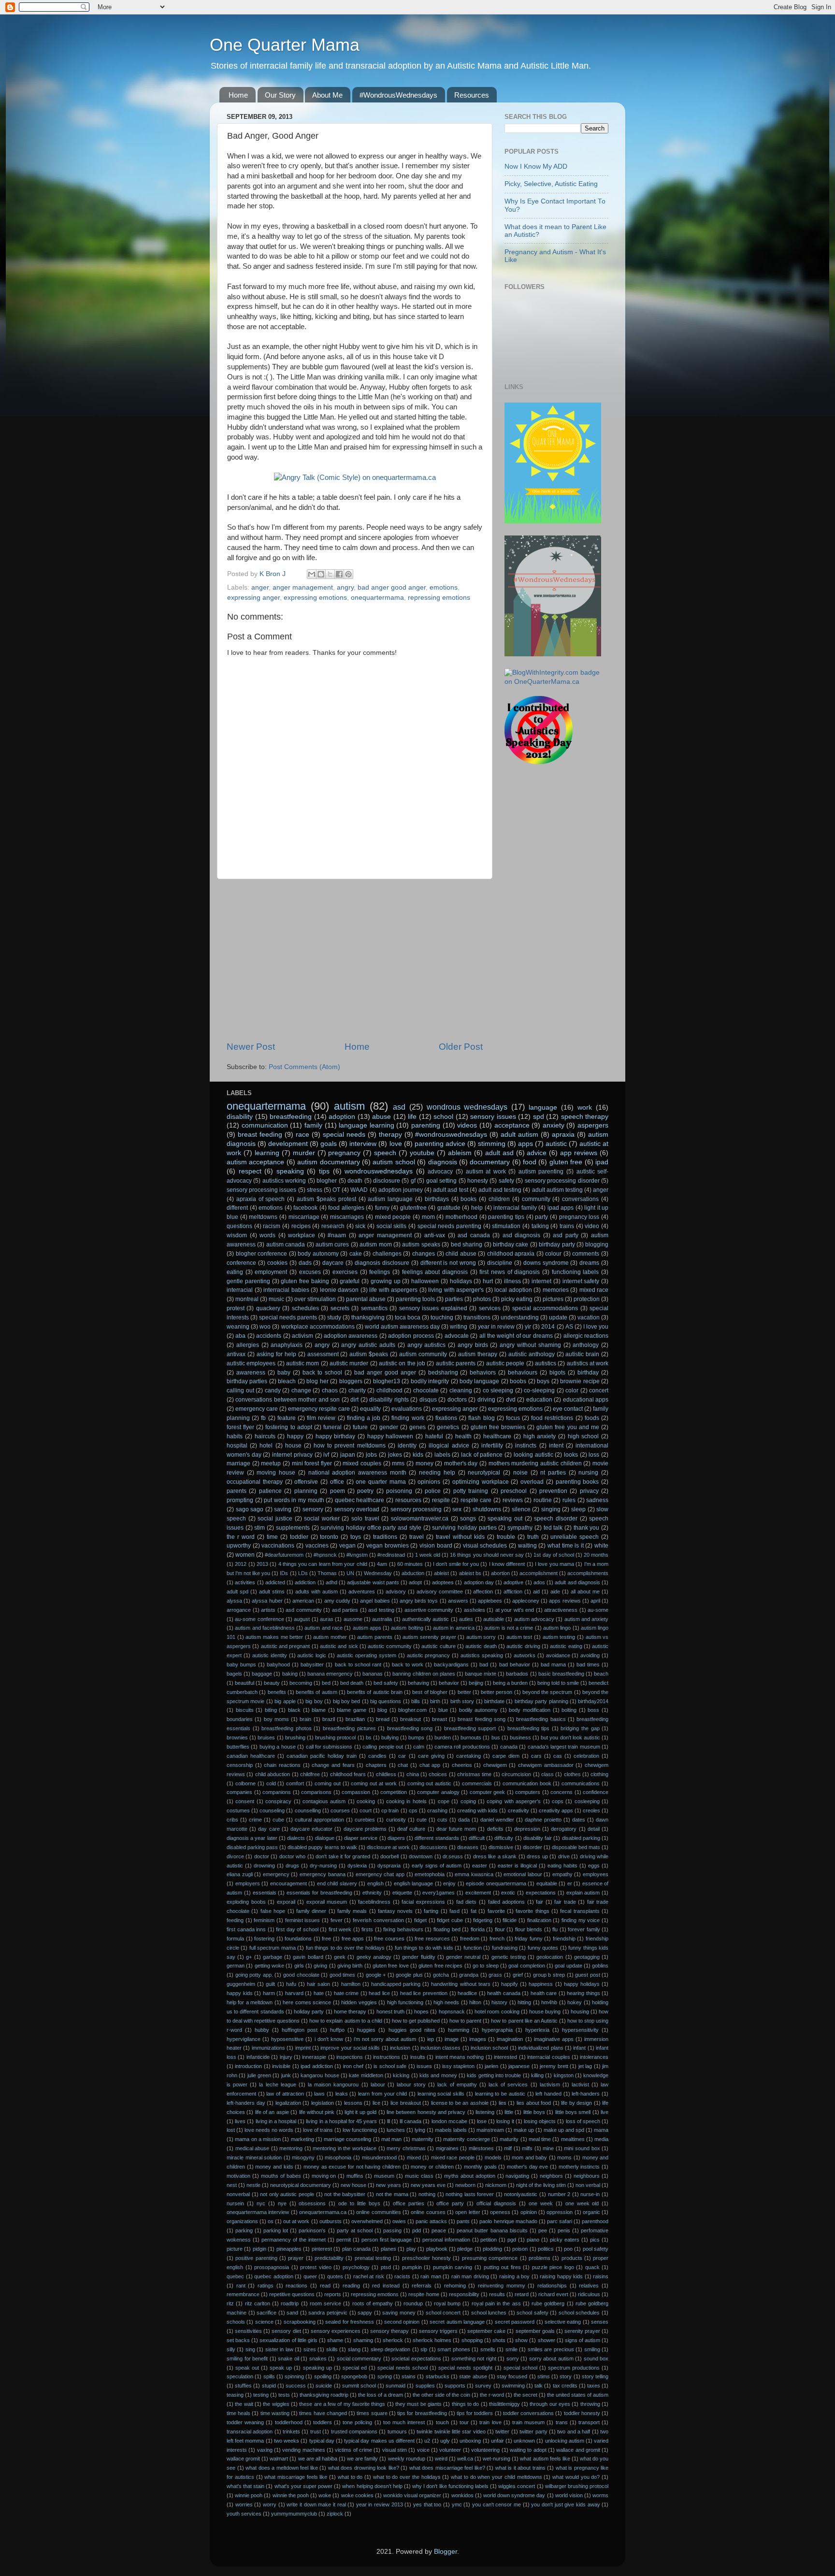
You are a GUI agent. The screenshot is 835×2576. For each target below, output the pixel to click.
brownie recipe (580, 1381)
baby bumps (241, 1664)
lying (420, 2130)
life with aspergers (393, 1290)
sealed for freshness (350, 2322)
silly (231, 2349)
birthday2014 (593, 1701)
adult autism (519, 1135)
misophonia (338, 2157)
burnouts (471, 1737)
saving (283, 1509)
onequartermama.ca (323, 2212)
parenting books (577, 1482)
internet (541, 1281)
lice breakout (406, 2103)
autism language (390, 1199)
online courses (428, 2212)
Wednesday (378, 1573)
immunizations (268, 2048)
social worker (322, 1519)
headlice (467, 1993)
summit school (359, 2386)
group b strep (549, 1975)
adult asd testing (500, 1190)
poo (568, 2249)
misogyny (303, 2157)
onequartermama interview (258, 2212)
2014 (548, 1327)
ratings (266, 2286)
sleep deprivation (390, 2349)
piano (533, 2240)
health (463, 1436)
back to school (322, 1373)
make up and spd (564, 2130)
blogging (597, 1245)
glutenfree (413, 1208)
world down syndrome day (514, 2495)
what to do (350, 2477)
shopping (472, 2340)
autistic (556, 1144)
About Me (327, 95)
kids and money (438, 2075)
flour (500, 1929)
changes (424, 1254)
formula (235, 1939)
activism (302, 1336)
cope (444, 1801)
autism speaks (421, 1245)
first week (340, 1929)
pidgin (259, 2249)
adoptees (443, 1582)
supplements (293, 1528)
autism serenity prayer (429, 1637)
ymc (457, 2504)
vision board (436, 1546)
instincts (526, 1446)
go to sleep (486, 1966)
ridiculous (589, 2294)
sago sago (250, 1509)
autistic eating (566, 1646)
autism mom (375, 1245)
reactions (296, 2286)
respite (441, 1500)
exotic (508, 1893)
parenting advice (440, 1144)
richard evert (553, 2294)
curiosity (396, 1820)
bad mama (553, 1664)
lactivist (580, 2084)
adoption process (411, 1336)
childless (386, 1774)
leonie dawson (339, 1290)
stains (409, 2376)
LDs (303, 1573)
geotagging (587, 1957)
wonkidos (462, 2495)
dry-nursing (323, 1866)
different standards (437, 1838)
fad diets (467, 1902)
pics (595, 2240)
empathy (562, 1874)
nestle (253, 2185)
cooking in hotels (406, 1801)
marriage (238, 1463)
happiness (541, 1984)
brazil (329, 1719)
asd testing (381, 1610)
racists (402, 2276)
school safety (533, 2313)
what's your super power (303, 2486)
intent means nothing (460, 2057)
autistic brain (582, 1354)
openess (500, 2212)
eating (235, 1272)
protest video (316, 2267)
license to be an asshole (460, 2103)
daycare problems (365, 1829)
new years (388, 2185)
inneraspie (314, 2057)
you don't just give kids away (565, 2504)
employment (271, 1272)
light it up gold (360, 2112)
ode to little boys (359, 2203)
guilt (270, 1984)
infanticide (258, 2057)
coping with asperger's (514, 1801)
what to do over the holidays (407, 2477)
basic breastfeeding (561, 1674)
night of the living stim (541, 2185)
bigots (557, 1373)
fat (474, 1911)
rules (569, 1500)
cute (422, 1820)
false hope (273, 1911)
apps (525, 1144)
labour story (411, 2084)
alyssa (234, 1601)
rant (241, 2286)
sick (360, 1226)
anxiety (554, 1125)
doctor (262, 1856)
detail (594, 1829)
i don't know (329, 2039)
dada (464, 1820)
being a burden (510, 1683)
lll (389, 2121)
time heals (238, 2413)
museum (384, 2176)
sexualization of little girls (288, 2340)
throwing (590, 2404)
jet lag (585, 2066)
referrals (422, 2286)
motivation (238, 2176)
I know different (507, 1564)
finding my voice (581, 1920)
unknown (524, 2441)
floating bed (447, 1929)
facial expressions (423, 1902)
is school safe (390, 2066)
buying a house (278, 1747)
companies (239, 1792)
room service (325, 2303)
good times (343, 1975)
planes (389, 2249)
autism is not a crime (509, 1628)
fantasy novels (395, 1911)
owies (399, 2221)
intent (556, 1446)
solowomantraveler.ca (420, 1519)
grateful (350, 1281)
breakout (410, 1719)
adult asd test (450, 1190)
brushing (295, 1737)
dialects (296, 1838)
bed (326, 1683)
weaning (238, 1327)
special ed (355, 2368)
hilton (475, 2002)
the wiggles (276, 2404)
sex (457, 1509)
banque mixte (481, 1674)
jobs (371, 1455)
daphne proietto (543, 1820)
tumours (397, 2431)
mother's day (461, 1463)
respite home (424, 2294)
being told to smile (558, 1683)
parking (244, 2230)
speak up (281, 2368)
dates (579, 1820)
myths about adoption (470, 2176)
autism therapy (478, 1354)
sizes (310, 2349)
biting (271, 1710)
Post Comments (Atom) (304, 1067)
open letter (468, 2212)
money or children (432, 2167)
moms (564, 2157)
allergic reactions (586, 1336)
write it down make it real (316, 2504)
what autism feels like (545, 2459)
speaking (290, 1171)
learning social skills (441, 2094)
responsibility (464, 2294)
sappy (365, 2313)
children (499, 1199)
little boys (534, 2112)
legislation (323, 2103)
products (572, 2258)
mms (398, 1463)
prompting (240, 1500)
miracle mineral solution (254, 2157)
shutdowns (487, 1509)
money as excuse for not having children (352, 2167)
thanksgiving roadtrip (324, 2395)
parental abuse (366, 1299)
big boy (314, 1701)
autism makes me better (274, 1637)
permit (344, 2240)
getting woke (269, 1966)
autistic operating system (367, 1655)
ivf (326, 1455)
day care (269, 1829)
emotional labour (523, 1874)
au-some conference (259, 1619)
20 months (596, 1555)
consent (245, 1801)
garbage (273, 1957)
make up (524, 2130)
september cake (486, 2331)
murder (304, 1153)
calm (419, 1747)
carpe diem (506, 1756)
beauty (272, 1683)
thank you (587, 1528)
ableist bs (470, 1573)
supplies (425, 2386)
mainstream (490, 2130)
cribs (232, 1820)
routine (543, 1500)
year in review (496, 1327)
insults (418, 2057)
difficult (477, 1838)
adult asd (499, 1153)
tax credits (565, 2386)
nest (232, 2185)
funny (382, 1208)
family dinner (311, 1911)
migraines (447, 2148)
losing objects (540, 2121)
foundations (298, 1939)
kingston (564, 2075)
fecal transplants (580, 1911)
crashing (437, 1810)
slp (424, 2349)
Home (238, 95)
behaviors (483, 1373)
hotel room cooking (497, 2012)
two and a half (574, 2431)
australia (382, 1619)
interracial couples (548, 2057)
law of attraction (285, 2094)
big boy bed (347, 1701)
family (313, 1125)
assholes (475, 1610)
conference (241, 1263)
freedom (470, 1939)
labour (378, 2084)
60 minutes (410, 1564)
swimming (513, 2386)
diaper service (361, 1838)
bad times (588, 1664)
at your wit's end (515, 1610)
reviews (513, 1500)
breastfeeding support (470, 1728)
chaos (330, 1390)
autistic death (481, 1646)
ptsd (386, 2267)
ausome (353, 1619)
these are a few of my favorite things (342, 2404)
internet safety (581, 1281)
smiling (592, 2349)
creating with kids (477, 1810)
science (264, 2322)
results (497, 2294)
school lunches (489, 2313)
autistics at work (588, 1363)
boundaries (240, 1719)
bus (496, 1737)
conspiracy (278, 1801)
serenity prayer (582, 2331)
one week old (582, 2203)
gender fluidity (418, 1957)
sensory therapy (389, 2331)
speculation (240, 2376)
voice (423, 2450)
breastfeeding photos (287, 1728)
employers (248, 1883)
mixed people (393, 1217)
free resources (432, 1939)
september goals (535, 2331)
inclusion (400, 2048)
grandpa (469, 1975)
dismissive (501, 1847)
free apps (353, 1939)
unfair (497, 2441)
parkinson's (312, 2230)
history (499, 2002)
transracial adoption (250, 2431)
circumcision (516, 1774)
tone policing (357, 2422)
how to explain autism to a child (346, 2021)
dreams (589, 1263)
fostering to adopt (288, 1427)
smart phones (453, 2349)
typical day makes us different (379, 2441)
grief (518, 1975)
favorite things (532, 1911)
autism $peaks (369, 1354)
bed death (352, 1683)
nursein (235, 2203)
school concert (443, 2313)
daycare (333, 1263)
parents (237, 1491)
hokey (575, 2002)
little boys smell (573, 2112)
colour (553, 1254)
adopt (415, 1582)
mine (548, 2148)
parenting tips (506, 1217)
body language (479, 1381)
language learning (367, 1125)
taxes (594, 2386)
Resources (472, 95)
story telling (595, 2376)
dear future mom (456, 1829)
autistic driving (523, 1646)
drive (564, 1856)
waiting (527, 1546)
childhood (389, 1390)
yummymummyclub (294, 2514)
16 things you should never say (487, 1555)
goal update (568, 1966)
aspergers (593, 1125)
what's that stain (245, 2486)
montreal (247, 1299)
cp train (390, 1810)
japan (348, 1455)
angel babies (375, 1601)
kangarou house (320, 2075)
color (572, 1390)
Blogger (446, 2552)
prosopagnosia (272, 2267)
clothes (572, 1774)
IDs (284, 1573)
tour (464, 2422)
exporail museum (327, 1902)
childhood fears (348, 1774)
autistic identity (270, 1655)
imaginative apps (554, 2039)
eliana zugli (240, 1874)
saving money (399, 2313)
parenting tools (415, 1299)
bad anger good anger (392, 587)
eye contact (568, 1409)
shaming (363, 2340)
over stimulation (315, 1299)
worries (244, 2504)
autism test (519, 1637)
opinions (429, 1482)
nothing (427, 2194)
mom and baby (529, 2157)
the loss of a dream (381, 2395)
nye (282, 2203)
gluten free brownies (498, 1427)
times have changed (323, 2413)
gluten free (566, 1162)
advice (537, 1153)
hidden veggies (359, 2002)
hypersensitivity (580, 2030)
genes (417, 1427)
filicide (510, 1920)
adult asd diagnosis (577, 1582)
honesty (478, 1181)
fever (337, 1920)
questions (239, 1226)
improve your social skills (350, 2048)
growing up (386, 1281)
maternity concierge (466, 2139)
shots (499, 2340)
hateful (434, 1436)
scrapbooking (300, 2322)
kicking (401, 2075)
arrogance (239, 1610)
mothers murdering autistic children (535, 1463)
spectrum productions (574, 2368)
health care (544, 1993)
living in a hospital (276, 2121)
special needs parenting (449, 1226)
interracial (240, 1290)
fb (263, 1418)
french (497, 1939)
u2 (427, 2441)
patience (270, 1491)
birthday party (557, 1245)
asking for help (276, 1354)
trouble (506, 1537)
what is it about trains (520, 2468)
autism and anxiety (587, 1619)
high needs (446, 2002)
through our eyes (550, 2404)
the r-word (492, 2395)
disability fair (538, 1838)
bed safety (386, 1683)
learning (267, 1153)
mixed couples (362, 1463)
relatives (589, 2286)
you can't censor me (497, 2504)
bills (416, 1701)
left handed (548, 2094)
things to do (466, 2404)
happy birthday (336, 1436)
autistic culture (438, 1646)
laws (319, 2094)
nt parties (553, 1473)
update (558, 1317)
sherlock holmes (432, 2340)
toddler (299, 1537)
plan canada (356, 2249)
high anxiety (540, 1436)
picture (235, 2249)
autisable (494, 1619)
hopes (421, 2012)
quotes (335, 2276)
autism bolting (407, 1628)
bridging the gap (580, 1728)
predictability (329, 2258)
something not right (474, 2359)
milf (508, 2148)
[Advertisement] (355, 960)
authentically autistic (425, 1619)
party (541, 1217)
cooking (366, 1801)
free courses (389, 1939)
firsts (367, 1929)
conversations (580, 1199)
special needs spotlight (465, 2368)
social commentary (359, 2359)
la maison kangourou (333, 2084)
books (468, 1199)
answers (458, 1601)
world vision (569, 2495)
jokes (395, 1455)
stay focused (512, 2376)
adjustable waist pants (373, 1582)
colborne (245, 1783)
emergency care (257, 1409)
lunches (396, 2130)
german (236, 1966)
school (443, 1117)
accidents (269, 1336)
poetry (365, 1491)
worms (600, 2495)
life (412, 1117)
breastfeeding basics (541, 1719)
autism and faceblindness (265, 1628)
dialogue (325, 1838)
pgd (512, 2240)
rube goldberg (548, 2303)
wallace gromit (243, 2459)
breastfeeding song (410, 1728)
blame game (352, 1710)
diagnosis (443, 1162)
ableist (441, 1573)
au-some (598, 1610)
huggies (366, 2030)
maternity (423, 2139)
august (302, 1619)
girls (299, 1966)
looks (571, 1455)
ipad (602, 1162)
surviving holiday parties (464, 1528)
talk (539, 2386)
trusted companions (354, 2431)
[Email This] (312, 574)
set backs (238, 2340)
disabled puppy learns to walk (322, 1847)
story (566, 2376)
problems (540, 2258)
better (464, 1692)
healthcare (497, 1436)
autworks (525, 1655)
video (592, 1226)
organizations (242, 2221)
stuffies (243, 2386)
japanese (519, 2066)
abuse (382, 1117)
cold (271, 1783)
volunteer (450, 2450)
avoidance (558, 1655)
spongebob (354, 2376)
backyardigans (451, 1664)
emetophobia (430, 1874)
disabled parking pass (252, 1847)
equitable (547, 1883)
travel (417, 1537)
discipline (500, 1263)
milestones (481, 2148)
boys (543, 1381)
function (473, 1948)
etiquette (402, 1893)
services (490, 1308)
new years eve (428, 2185)
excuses (310, 1272)
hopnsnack (452, 2012)
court (366, 1810)
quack (592, 2267)
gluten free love (391, 1966)
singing (551, 1509)
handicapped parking (396, 1984)
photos (482, 1299)
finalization (539, 1920)
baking (290, 1674)
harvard (294, 1993)
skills (332, 2349)
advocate (457, 1336)
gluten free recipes (440, 1966)
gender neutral (463, 1957)
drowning (264, 1866)
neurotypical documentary (301, 2185)
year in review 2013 (380, 2504)
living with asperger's (456, 1290)
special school (520, 2368)
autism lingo (557, 1628)
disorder (533, 1847)
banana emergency (330, 1674)
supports (455, 2386)
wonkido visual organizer (412, 2495)
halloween (425, 1281)
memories (556, 1290)
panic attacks (431, 2221)
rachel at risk (369, 2276)
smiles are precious (551, 2349)
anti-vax (435, 1235)
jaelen (491, 2066)
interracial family (515, 1208)
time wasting (275, 2413)
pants (463, 2221)
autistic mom (302, 1363)
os (271, 2221)
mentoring (291, 2148)
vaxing (265, 2450)
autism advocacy (534, 1619)
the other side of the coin (441, 2395)
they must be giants (418, 2404)
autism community (423, 1354)
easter (480, 1866)
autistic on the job (402, 1363)
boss (593, 1710)
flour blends (529, 1929)
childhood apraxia (511, 1254)
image (452, 2039)
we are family (362, 2459)
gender (389, 1427)
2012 (241, 1564)
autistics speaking (482, 1655)
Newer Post (251, 1047)
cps (413, 1810)
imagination (510, 2039)
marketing (302, 2139)
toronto (329, 1537)
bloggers (351, 1381)
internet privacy (292, 1455)
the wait (244, 2404)
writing (459, 1327)
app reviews (579, 1153)
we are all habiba (318, 2459)
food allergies (346, 1208)
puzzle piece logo (553, 2267)
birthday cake (511, 1245)
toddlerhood (289, 2422)
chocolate (426, 1390)
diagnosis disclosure (382, 1263)
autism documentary (328, 1162)
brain (305, 1719)
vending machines (303, 2450)
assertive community (429, 1610)
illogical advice (449, 1446)
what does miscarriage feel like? (447, 2468)
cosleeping (587, 1801)
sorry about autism (551, 2359)
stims (544, 2376)
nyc (261, 2203)
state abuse (473, 2376)
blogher (327, 1181)
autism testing (559, 1637)
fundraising (505, 1948)
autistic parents (456, 1363)
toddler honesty (582, 2413)
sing (250, 2349)
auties (466, 1619)
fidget (420, 1920)
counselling (308, 1810)
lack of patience (482, 1455)
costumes (238, 1810)
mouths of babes (281, 2176)
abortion (500, 1573)
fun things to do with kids (424, 1948)
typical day (322, 2441)
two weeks (287, 2441)
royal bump (447, 2303)
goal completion (526, 1966)
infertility (492, 1446)
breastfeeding (291, 1117)
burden (443, 1737)
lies (503, 2103)
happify (510, 1984)
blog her (317, 1381)
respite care (476, 1500)
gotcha (441, 1975)
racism (272, 1226)
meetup (271, 1463)
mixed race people (453, 2157)
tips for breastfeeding (422, 2413)
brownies (237, 1737)
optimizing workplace (481, 1482)
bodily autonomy (479, 1710)
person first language (387, 2240)
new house (353, 2185)
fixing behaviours (403, 1929)
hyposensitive (287, 2039)
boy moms (276, 1719)
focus (513, 1418)
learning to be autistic (500, 2094)
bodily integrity (430, 1381)
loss (594, 1455)
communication (265, 1125)
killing (537, 2075)
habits (235, 1436)
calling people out (383, 1747)
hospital (237, 1446)
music (276, 1299)
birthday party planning (541, 1701)
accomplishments (588, 1573)
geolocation (550, 1957)
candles (377, 1756)
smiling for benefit (247, 2359)
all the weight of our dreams (516, 1336)
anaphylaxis (287, 1345)
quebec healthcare (360, 1500)
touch (442, 2422)
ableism (460, 1153)
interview (363, 1144)
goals (329, 1144)
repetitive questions (292, 2294)
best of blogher (430, 1692)
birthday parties (247, 1381)
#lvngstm (357, 1555)
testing (261, 2395)
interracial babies (286, 1290)
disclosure (387, 1181)
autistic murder (349, 1363)
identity (407, 1446)
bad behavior (515, 1664)
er (570, 1883)
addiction (305, 1582)
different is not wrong (448, 1263)
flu (555, 1929)
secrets (340, 1308)
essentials (265, 1893)
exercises (345, 1272)
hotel (266, 1446)
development (288, 1144)
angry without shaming (530, 1345)
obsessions (312, 2203)
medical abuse (252, 2148)
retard (522, 2294)
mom (428, 1217)
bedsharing (443, 1373)
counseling (272, 1810)
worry (270, 2504)
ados (539, 1582)
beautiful (245, 1683)
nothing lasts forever (470, 2194)
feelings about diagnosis (435, 1272)
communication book (527, 1783)
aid (536, 1592)
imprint (303, 2048)
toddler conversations (528, 2413)
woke (325, 2495)
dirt (354, 1400)
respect (250, 1171)
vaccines (317, 1546)
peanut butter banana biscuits (492, 2230)
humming (459, 2030)
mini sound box (582, 2148)
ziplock (335, 2514)
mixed (414, 2157)
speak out (247, 2368)
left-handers (586, 2094)
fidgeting (483, 1920)
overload (532, 1482)
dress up (537, 1856)
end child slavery (337, 1883)
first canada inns (246, 1929)
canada (509, 1747)
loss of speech (583, 2121)
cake (356, 1254)
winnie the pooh (291, 2495)
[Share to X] (330, 574)
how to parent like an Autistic (524, 2021)
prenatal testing (373, 2258)
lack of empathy (457, 2084)
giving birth (350, 1966)
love (396, 1144)
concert (599, 1390)
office (337, 1482)
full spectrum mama (273, 1948)
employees (596, 1874)
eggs (594, 1866)
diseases (468, 1847)
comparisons (316, 1792)
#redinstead (391, 1555)
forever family (584, 1929)
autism (349, 1106)
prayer (296, 2258)
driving (486, 1400)
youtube (422, 1153)
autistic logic (312, 1655)
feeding (235, 1920)
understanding (520, 1317)
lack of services (508, 2084)
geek (340, 1957)
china (413, 1774)
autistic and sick (339, 1646)
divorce (235, 1856)
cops (558, 1801)
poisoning (399, 1491)
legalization (288, 2103)
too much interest (404, 2422)
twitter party (533, 2431)
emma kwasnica (474, 1874)
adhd (331, 1582)
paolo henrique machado (508, 2221)
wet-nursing (497, 2459)
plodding (492, 2249)
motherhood (461, 1217)
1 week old (428, 1555)
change (301, 1390)
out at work (296, 2221)
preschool (514, 1491)
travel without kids (460, 1537)
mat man (391, 2139)
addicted (275, 1582)
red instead (386, 2286)
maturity (509, 2139)
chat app (430, 1765)
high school (583, 1436)
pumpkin (412, 2267)
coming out (328, 1783)
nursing (588, 1473)
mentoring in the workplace (345, 2148)
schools (236, 2322)
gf (413, 1181)
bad (484, 1664)
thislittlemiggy (504, 2404)
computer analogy (438, 1792)
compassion (356, 1792)
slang (354, 2349)
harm (269, 1993)
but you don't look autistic (570, 1737)
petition (489, 2240)
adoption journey (401, 1190)
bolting (569, 1710)
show (521, 2340)
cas (558, 1756)
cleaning (461, 1390)
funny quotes (543, 1948)
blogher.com (412, 1710)
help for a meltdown (250, 2002)
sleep (578, 1509)
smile (511, 2349)
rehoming (455, 2286)
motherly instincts (579, 2167)
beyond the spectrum (547, 1692)
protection (587, 1299)
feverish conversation (378, 1920)
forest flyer (240, 1427)
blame (319, 1710)
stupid (269, 2386)
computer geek (488, 1792)
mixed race (594, 1290)
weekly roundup (407, 2459)
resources (408, 1500)
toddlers (323, 2422)
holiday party (309, 2012)
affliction (513, 1592)
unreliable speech (575, 1537)
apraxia (563, 1135)
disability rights (389, 1400)
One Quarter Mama (285, 45)
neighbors (551, 2176)
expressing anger (253, 598)
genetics (448, 1427)
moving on (324, 2176)
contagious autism (324, 1801)
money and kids (274, 2167)
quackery (268, 1308)
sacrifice (266, 2313)
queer (310, 2276)
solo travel (365, 1519)
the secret (525, 2395)
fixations (446, 1418)
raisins (601, 2276)
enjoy (449, 1883)
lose (482, 2121)
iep (431, 2039)
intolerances (594, 2057)
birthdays (437, 1199)
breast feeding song (482, 1719)
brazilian (355, 1719)
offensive (306, 1482)
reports (333, 2294)
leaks (342, 2094)
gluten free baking (305, 1281)
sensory (313, 1509)
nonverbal (238, 2194)
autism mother (330, 1637)
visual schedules (485, 1546)
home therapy (350, 2012)
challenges (387, 1254)
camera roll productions (462, 1747)
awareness (251, 1373)
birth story (462, 1701)
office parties (409, 2203)
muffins (355, 2176)
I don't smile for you (456, 1564)
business (520, 1737)
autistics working (284, 1181)
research (333, 1226)
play (411, 2249)
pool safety (596, 2249)
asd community (304, 1610)
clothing (599, 1774)
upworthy (239, 1546)
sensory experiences (336, 2331)
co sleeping (498, 1390)
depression (527, 1829)
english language (414, 1883)
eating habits (562, 1866)
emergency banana (323, 1874)
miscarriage (304, 1217)
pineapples (289, 2249)
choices (438, 1774)
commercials (477, 1783)
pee (543, 2230)
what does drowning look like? (364, 2468)
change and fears (333, 1765)
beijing (476, 1683)
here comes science (307, 2002)
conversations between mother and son (288, 1400)
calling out (240, 1390)
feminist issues (303, 1920)
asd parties (345, 1610)
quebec (235, 2276)
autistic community (389, 1646)
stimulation (506, 1226)
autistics (546, 1363)
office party (450, 2203)
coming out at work (374, 1783)
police (433, 1491)
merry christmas (406, 2148)
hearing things (583, 1993)
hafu (291, 1984)
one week (541, 2203)
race (302, 1135)
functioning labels (576, 1272)
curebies (365, 1820)
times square (372, 2413)
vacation (589, 1317)
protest (236, 1308)
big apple (285, 1701)
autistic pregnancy (429, 1655)
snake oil (288, 2359)
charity (357, 1390)
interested (505, 2057)
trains (567, 1226)
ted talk (553, 1528)
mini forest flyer (312, 1463)
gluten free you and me (568, 1427)
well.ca (465, 2459)
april (595, 1601)
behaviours (523, 1373)
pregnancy (344, 1153)
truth (533, 1537)
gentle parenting (248, 1281)
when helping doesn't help (372, 2486)
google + (376, 1975)
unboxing (470, 2441)
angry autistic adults (368, 1345)
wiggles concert (517, 2486)
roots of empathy (373, 2303)
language (543, 1107)
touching (442, 1317)
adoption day (479, 1582)
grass (495, 1975)
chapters (376, 1765)
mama (601, 2130)
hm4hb (549, 2002)
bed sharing (467, 1245)
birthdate (494, 1701)
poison (520, 2249)
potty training (471, 1491)
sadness (597, 1500)
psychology (356, 2267)
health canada (504, 1993)
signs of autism (583, 2340)
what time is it (566, 1546)
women (245, 1555)
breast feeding (260, 1135)
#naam (337, 1235)
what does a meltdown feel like (282, 2468)
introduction (248, 2066)
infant (579, 2048)
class (547, 1774)
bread (383, 1719)
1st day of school (554, 1555)
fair (540, 1902)
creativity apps (556, 1810)
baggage (262, 1674)
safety (506, 1181)
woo (265, 1327)
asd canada (474, 1235)
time (272, 1537)
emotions (444, 587)
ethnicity (372, 1893)
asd (399, 1107)
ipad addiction (317, 2066)
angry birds (473, 1345)
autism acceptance (255, 1162)
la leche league (277, 2084)
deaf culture (411, 1829)
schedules (305, 1308)
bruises (266, 1737)
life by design (576, 2103)
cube (278, 1820)
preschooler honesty (426, 2258)
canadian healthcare (251, 1756)
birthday (588, 1373)
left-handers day (246, 2103)
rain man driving (470, 2276)
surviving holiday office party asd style (371, 1528)
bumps (416, 1737)
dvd (511, 1400)
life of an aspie (272, 2112)
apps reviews (565, 1601)
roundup (413, 2303)
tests (284, 2395)
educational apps (586, 1400)
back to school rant (358, 1664)
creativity (518, 1810)
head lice (379, 1993)
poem (338, 1491)
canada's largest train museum (564, 1747)
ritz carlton (258, 2303)
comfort (295, 1783)
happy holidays (582, 1984)
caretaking (468, 1756)
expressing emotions (315, 598)
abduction (413, 1573)
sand (292, 2313)
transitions (477, 1317)
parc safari (560, 2221)
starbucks (438, 2376)
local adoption (513, 1290)
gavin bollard (308, 1957)
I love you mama (554, 1564)
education (539, 1400)
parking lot (276, 2230)
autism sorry (481, 1637)
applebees (490, 1601)
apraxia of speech (261, 1199)
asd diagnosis (522, 1235)
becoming (301, 1683)
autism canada (286, 1245)
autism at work (486, 1172)
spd (539, 1117)
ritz (230, 2303)
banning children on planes (424, 1674)
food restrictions (552, 1418)
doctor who (292, 1856)
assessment (323, 1354)
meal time (540, 2139)
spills (269, 2376)
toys (356, 1537)
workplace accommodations (318, 1327)
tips (324, 1171)
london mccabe (449, 2121)
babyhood (278, 1664)
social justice (275, 1519)
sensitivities (248, 2331)
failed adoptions (507, 1902)
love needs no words (269, 2130)
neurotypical (484, 1473)
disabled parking (581, 1838)
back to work (408, 1664)
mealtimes (573, 2139)
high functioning (405, 2002)
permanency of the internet (294, 2240)
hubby (262, 2030)
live (605, 2112)
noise (520, 1473)
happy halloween (390, 1436)
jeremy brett (554, 2066)
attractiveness (561, 1610)
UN (350, 1573)
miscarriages (347, 1217)
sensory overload (357, 1509)
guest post (588, 1975)
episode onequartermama (496, 1883)
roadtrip (290, 2303)
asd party (566, 1235)
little (509, 2112)
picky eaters (565, 2240)
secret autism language (457, 2322)
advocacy (440, 1172)
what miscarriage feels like (296, 2477)
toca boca (408, 1317)
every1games (439, 1893)
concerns (561, 1792)
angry (345, 587)
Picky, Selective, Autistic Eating (551, 184)
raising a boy (514, 2276)
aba (240, 1336)
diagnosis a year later (252, 1838)
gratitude (449, 1208)
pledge (465, 2249)
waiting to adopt (528, 2450)
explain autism (583, 1893)
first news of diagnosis (510, 1272)
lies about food (534, 2103)
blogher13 (387, 1381)
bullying (390, 1737)
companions (277, 1792)
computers (528, 1792)
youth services (244, 2514)
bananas (373, 1674)
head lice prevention (424, 1993)
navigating (517, 2176)
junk (286, 2075)
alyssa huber (267, 1601)
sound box (596, 2359)
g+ (249, 1957)
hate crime (346, 1993)
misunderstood (379, 2157)
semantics (374, 1308)
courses (340, 1810)
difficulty (504, 1838)
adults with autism (317, 1592)
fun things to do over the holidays (345, 1948)
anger (260, 587)
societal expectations (416, 2359)
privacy (589, 1491)
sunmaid (396, 2386)
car (402, 1756)
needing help (437, 1473)
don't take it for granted (343, 1856)
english (375, 1883)
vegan (347, 1546)
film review (321, 1418)
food (530, 1162)
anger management (303, 587)
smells (488, 2349)
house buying (545, 2012)
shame (335, 2340)
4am (382, 1564)
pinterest (322, 2249)
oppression (560, 2212)
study (334, 1317)
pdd (417, 2230)
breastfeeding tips (529, 1728)
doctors (457, 1400)
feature (287, 1418)
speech (385, 1153)
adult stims (272, 1592)
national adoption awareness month (357, 1473)
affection (483, 1592)
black (294, 1710)
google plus (409, 1975)
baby (284, 1373)
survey (483, 2386)
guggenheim (241, 1984)
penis (564, 2230)
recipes (301, 1226)
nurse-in (590, 2194)
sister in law (279, 2349)
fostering (264, 1939)
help (477, 1208)
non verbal (588, 2185)
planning (306, 1491)
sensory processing (416, 1509)
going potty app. (254, 1975)
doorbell (389, 1856)
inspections (350, 2057)
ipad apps (561, 1208)
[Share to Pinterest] (348, 574)
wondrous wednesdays (467, 1107)
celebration (586, 1756)
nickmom (496, 2185)
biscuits (245, 1710)
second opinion (402, 2322)
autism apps (367, 1628)
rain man (431, 2276)
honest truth (390, 2012)
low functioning (360, 2130)
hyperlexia (537, 2030)
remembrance (243, 2294)
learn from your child (382, 2094)
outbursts (331, 2221)
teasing (235, 2395)
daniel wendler (497, 1820)
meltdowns (263, 1217)
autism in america (454, 1628)
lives (240, 2121)
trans (562, 2422)
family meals (352, 1911)
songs (468, 1519)
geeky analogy (374, 1957)
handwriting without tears (461, 1984)
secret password (515, 2322)
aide (555, 1592)
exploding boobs (246, 1902)
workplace (302, 1235)
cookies (277, 1263)
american (303, 1601)
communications (581, 1783)
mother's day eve (527, 2167)
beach (601, 1674)
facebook (305, 1208)
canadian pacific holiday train (322, 1756)
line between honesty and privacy (426, 2112)
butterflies (238, 1747)
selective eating (563, 2322)
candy (273, 1390)
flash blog (481, 1418)
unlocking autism (565, 2441)
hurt (488, 1281)
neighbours (587, 2176)
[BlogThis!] (321, 574)
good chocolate (301, 1975)
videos (467, 1125)
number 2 (559, 2194)
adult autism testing (557, 1190)
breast (439, 1719)
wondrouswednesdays (379, 1171)
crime (255, 1820)
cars (536, 1756)
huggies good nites (412, 2030)
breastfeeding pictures (349, 1728)
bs (369, 1737)
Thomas (327, 1573)
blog (382, 1710)
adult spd (238, 1592)
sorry (513, 2359)
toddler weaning (245, 2422)
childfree (310, 1774)
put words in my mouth (294, 1500)
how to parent (465, 2021)
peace (439, 2230)
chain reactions (282, 1765)
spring (385, 2376)
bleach (287, 1381)
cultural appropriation (319, 1820)
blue (443, 1710)
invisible (281, 2066)
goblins (600, 1966)
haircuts (265, 1436)
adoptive (513, 1582)
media (601, 2139)
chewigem (495, 1765)
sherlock (393, 2340)
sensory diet (286, 2331)
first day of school (297, 1929)
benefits (277, 1692)
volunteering (485, 2450)
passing (392, 2230)
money (425, 1463)
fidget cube (450, 1920)
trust (316, 2431)
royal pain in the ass (496, 2303)
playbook (437, 2249)
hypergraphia (497, 2030)
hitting (524, 2002)
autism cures (332, 1245)
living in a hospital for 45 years (341, 2121)
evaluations (407, 1409)
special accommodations (545, 1308)
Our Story (280, 95)
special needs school (403, 2368)
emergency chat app (380, 1874)
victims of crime (353, 2450)
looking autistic (533, 1455)
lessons (353, 2103)
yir (528, 1327)
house (293, 1446)
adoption (342, 1117)
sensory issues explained (433, 1308)
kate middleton (366, 2075)
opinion (529, 2212)
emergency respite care (319, 1409)
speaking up (317, 2368)
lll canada (410, 2121)
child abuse (461, 1254)
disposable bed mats (576, 1847)
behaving (418, 1683)
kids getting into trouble (494, 2075)
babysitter (312, 1664)
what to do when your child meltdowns (496, 2477)
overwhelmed (367, 2221)
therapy (390, 1135)
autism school (394, 1162)
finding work (408, 1418)
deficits (495, 1829)
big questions (386, 1701)
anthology (586, 1345)
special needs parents (288, 1317)
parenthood (595, 2221)
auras (327, 1619)
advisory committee (440, 1592)
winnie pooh (249, 2495)
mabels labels (451, 2130)
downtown (421, 1856)
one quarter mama (381, 1482)
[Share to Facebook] (339, 574)
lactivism (550, 2084)
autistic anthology (532, 1354)
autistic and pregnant (286, 1646)
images (478, 2039)
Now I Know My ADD (536, 166)
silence (521, 1509)
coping (468, 1801)
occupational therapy (255, 1482)
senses (600, 2322)
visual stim (395, 2450)
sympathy (520, 1528)
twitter (502, 2431)
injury (286, 2057)
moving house (276, 1473)
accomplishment (539, 1573)
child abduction (273, 1774)
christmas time (474, 1774)
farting (431, 1911)
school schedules (579, 2313)
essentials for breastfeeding (319, 1893)
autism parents (375, 1637)
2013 (262, 1564)
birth (435, 1701)
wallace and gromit (578, 2450)
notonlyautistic (521, 2194)
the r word (241, 1537)
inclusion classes (440, 2048)
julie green (259, 2075)
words (267, 1235)
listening (485, 2112)
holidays (461, 1281)
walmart (279, 2459)
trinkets (291, 2431)
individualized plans (540, 2048)
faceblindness (374, 1902)
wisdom (237, 1235)
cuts (442, 1820)
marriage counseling (347, 2139)
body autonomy (318, 1254)
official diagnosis (496, 2203)
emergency (276, 1874)
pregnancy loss (579, 1217)
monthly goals (480, 2167)
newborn (465, 2185)
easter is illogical (517, 1866)
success (296, 2386)
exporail (286, 1902)
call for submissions (329, 1747)
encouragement (288, 1883)
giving (320, 1966)
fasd (454, 1911)
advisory (396, 1592)
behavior (449, 1683)
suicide (324, 2386)
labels (442, 1455)
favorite (496, 1911)
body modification (530, 1710)
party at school (355, 2230)
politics (546, 2249)
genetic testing (509, 1957)
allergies (248, 1345)
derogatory (564, 1829)
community (536, 1199)
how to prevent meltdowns (350, 1446)
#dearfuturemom (284, 1555)
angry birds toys (419, 1601)
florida (478, 1929)
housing (580, 2012)
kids (418, 1455)
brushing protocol (335, 1737)
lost (231, 2130)
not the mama (392, 2194)
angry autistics (427, 1345)
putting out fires (502, 2267)
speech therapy (585, 1117)
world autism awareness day (402, 1327)
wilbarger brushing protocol (577, 2486)
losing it (505, 2121)
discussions (433, 1847)
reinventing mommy (502, 2286)
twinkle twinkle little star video (451, 2431)
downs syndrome (546, 1263)
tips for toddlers (475, 2413)
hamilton (351, 1984)
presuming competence (490, 2258)
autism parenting (541, 1172)
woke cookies (357, 2495)
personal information (446, 2240)
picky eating (517, 1299)
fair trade (565, 1902)
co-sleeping (539, 1390)
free (326, 1939)
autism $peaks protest (326, 1199)
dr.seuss (453, 1856)
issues (424, 2066)
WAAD (359, 1190)
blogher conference (262, 1254)
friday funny (529, 1939)
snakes (318, 2359)
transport (589, 2422)
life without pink (317, 2112)
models (493, 2157)
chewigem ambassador (546, 1765)
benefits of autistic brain (375, 1692)
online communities (378, 2212)
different (237, 1208)
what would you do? (576, 2477)
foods (592, 1418)
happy (295, 1436)
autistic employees (251, 1363)
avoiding (590, 1655)
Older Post (461, 1047)
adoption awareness (351, 1336)
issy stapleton (458, 2066)
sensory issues (493, 1117)
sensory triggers (438, 2331)
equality (370, 1409)
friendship (564, 1939)
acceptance (512, 1125)
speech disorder (556, 1519)
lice (376, 2103)
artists (268, 1610)
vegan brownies (388, 1546)
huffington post (300, 2030)
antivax (236, 1354)
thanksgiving (368, 1317)
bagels (234, 1674)
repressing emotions (439, 598)
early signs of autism (437, 1866)
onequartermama (377, 598)
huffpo (337, 2030)
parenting (426, 1125)
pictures (553, 1299)
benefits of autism (317, 1692)
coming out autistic (430, 1783)
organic (591, 2212)
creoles (591, 1810)
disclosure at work (388, 1847)
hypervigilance (244, 2039)
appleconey (526, 1601)
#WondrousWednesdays (398, 95)
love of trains (318, 2130)
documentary (490, 1162)
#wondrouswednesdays (451, 1135)
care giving (431, 1756)
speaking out (505, 1519)
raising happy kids (561, 2276)
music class (419, 2176)
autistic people (505, 1363)
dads (305, 1263)
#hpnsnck (325, 1555)
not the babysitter (345, 2194)
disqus (428, 1400)
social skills (392, 1226)
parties (454, 1299)
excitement (478, 1893)
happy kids (240, 1993)
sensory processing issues (261, 1190)
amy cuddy (337, 1601)
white (601, 1546)
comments (586, 1254)
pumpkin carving (453, 2267)
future (360, 1427)
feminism (264, 1920)
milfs (527, 2148)
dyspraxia (389, 1866)
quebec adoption (274, 2276)
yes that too (427, 2504)
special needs (344, 1135)
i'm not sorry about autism (385, 2039)
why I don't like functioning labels (450, 2486)
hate (319, 1993)
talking (540, 1226)
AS (569, 1327)
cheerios (462, 1765)
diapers (396, 1838)
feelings (380, 1272)
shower (547, 2340)
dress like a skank (495, 1856)
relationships (552, 2286)
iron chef (353, 2066)
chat (403, 1765)
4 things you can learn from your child (323, 1564)
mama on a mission (258, 2139)
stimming (492, 1144)
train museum (528, 2422)
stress (315, 1190)
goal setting (441, 1181)
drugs (292, 1866)
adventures (362, 1592)
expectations (541, 1893)
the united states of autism (578, 2395)
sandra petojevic (328, 2313)
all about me (585, 1592)
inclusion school (489, 2048)
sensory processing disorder (562, 1181)
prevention (553, 1491)
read (325, 2286)
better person (497, 1692)
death (355, 1181)
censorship (240, 1765)
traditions (385, 1537)
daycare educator (311, 1829)
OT (336, 1190)
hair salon (318, 1984)
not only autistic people (287, 2194)
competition (394, 1792)
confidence (596, 1792)
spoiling (323, 2376)
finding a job (364, 1418)
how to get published (416, 2021)
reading (351, 2286)
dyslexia (357, 1866)
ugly (445, 2441)
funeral (332, 1427)
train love (490, 2422)
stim (259, 1528)
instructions (387, 2057)
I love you (596, 1327)
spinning (294, 2376)
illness (512, 1281)
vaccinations (278, 1546)
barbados (517, 1674)
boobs (518, 1381)
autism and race (324, 1628)
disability (240, 1117)
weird (441, 2459)
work (585, 1107)
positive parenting (256, 2258)
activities (245, 1582)
